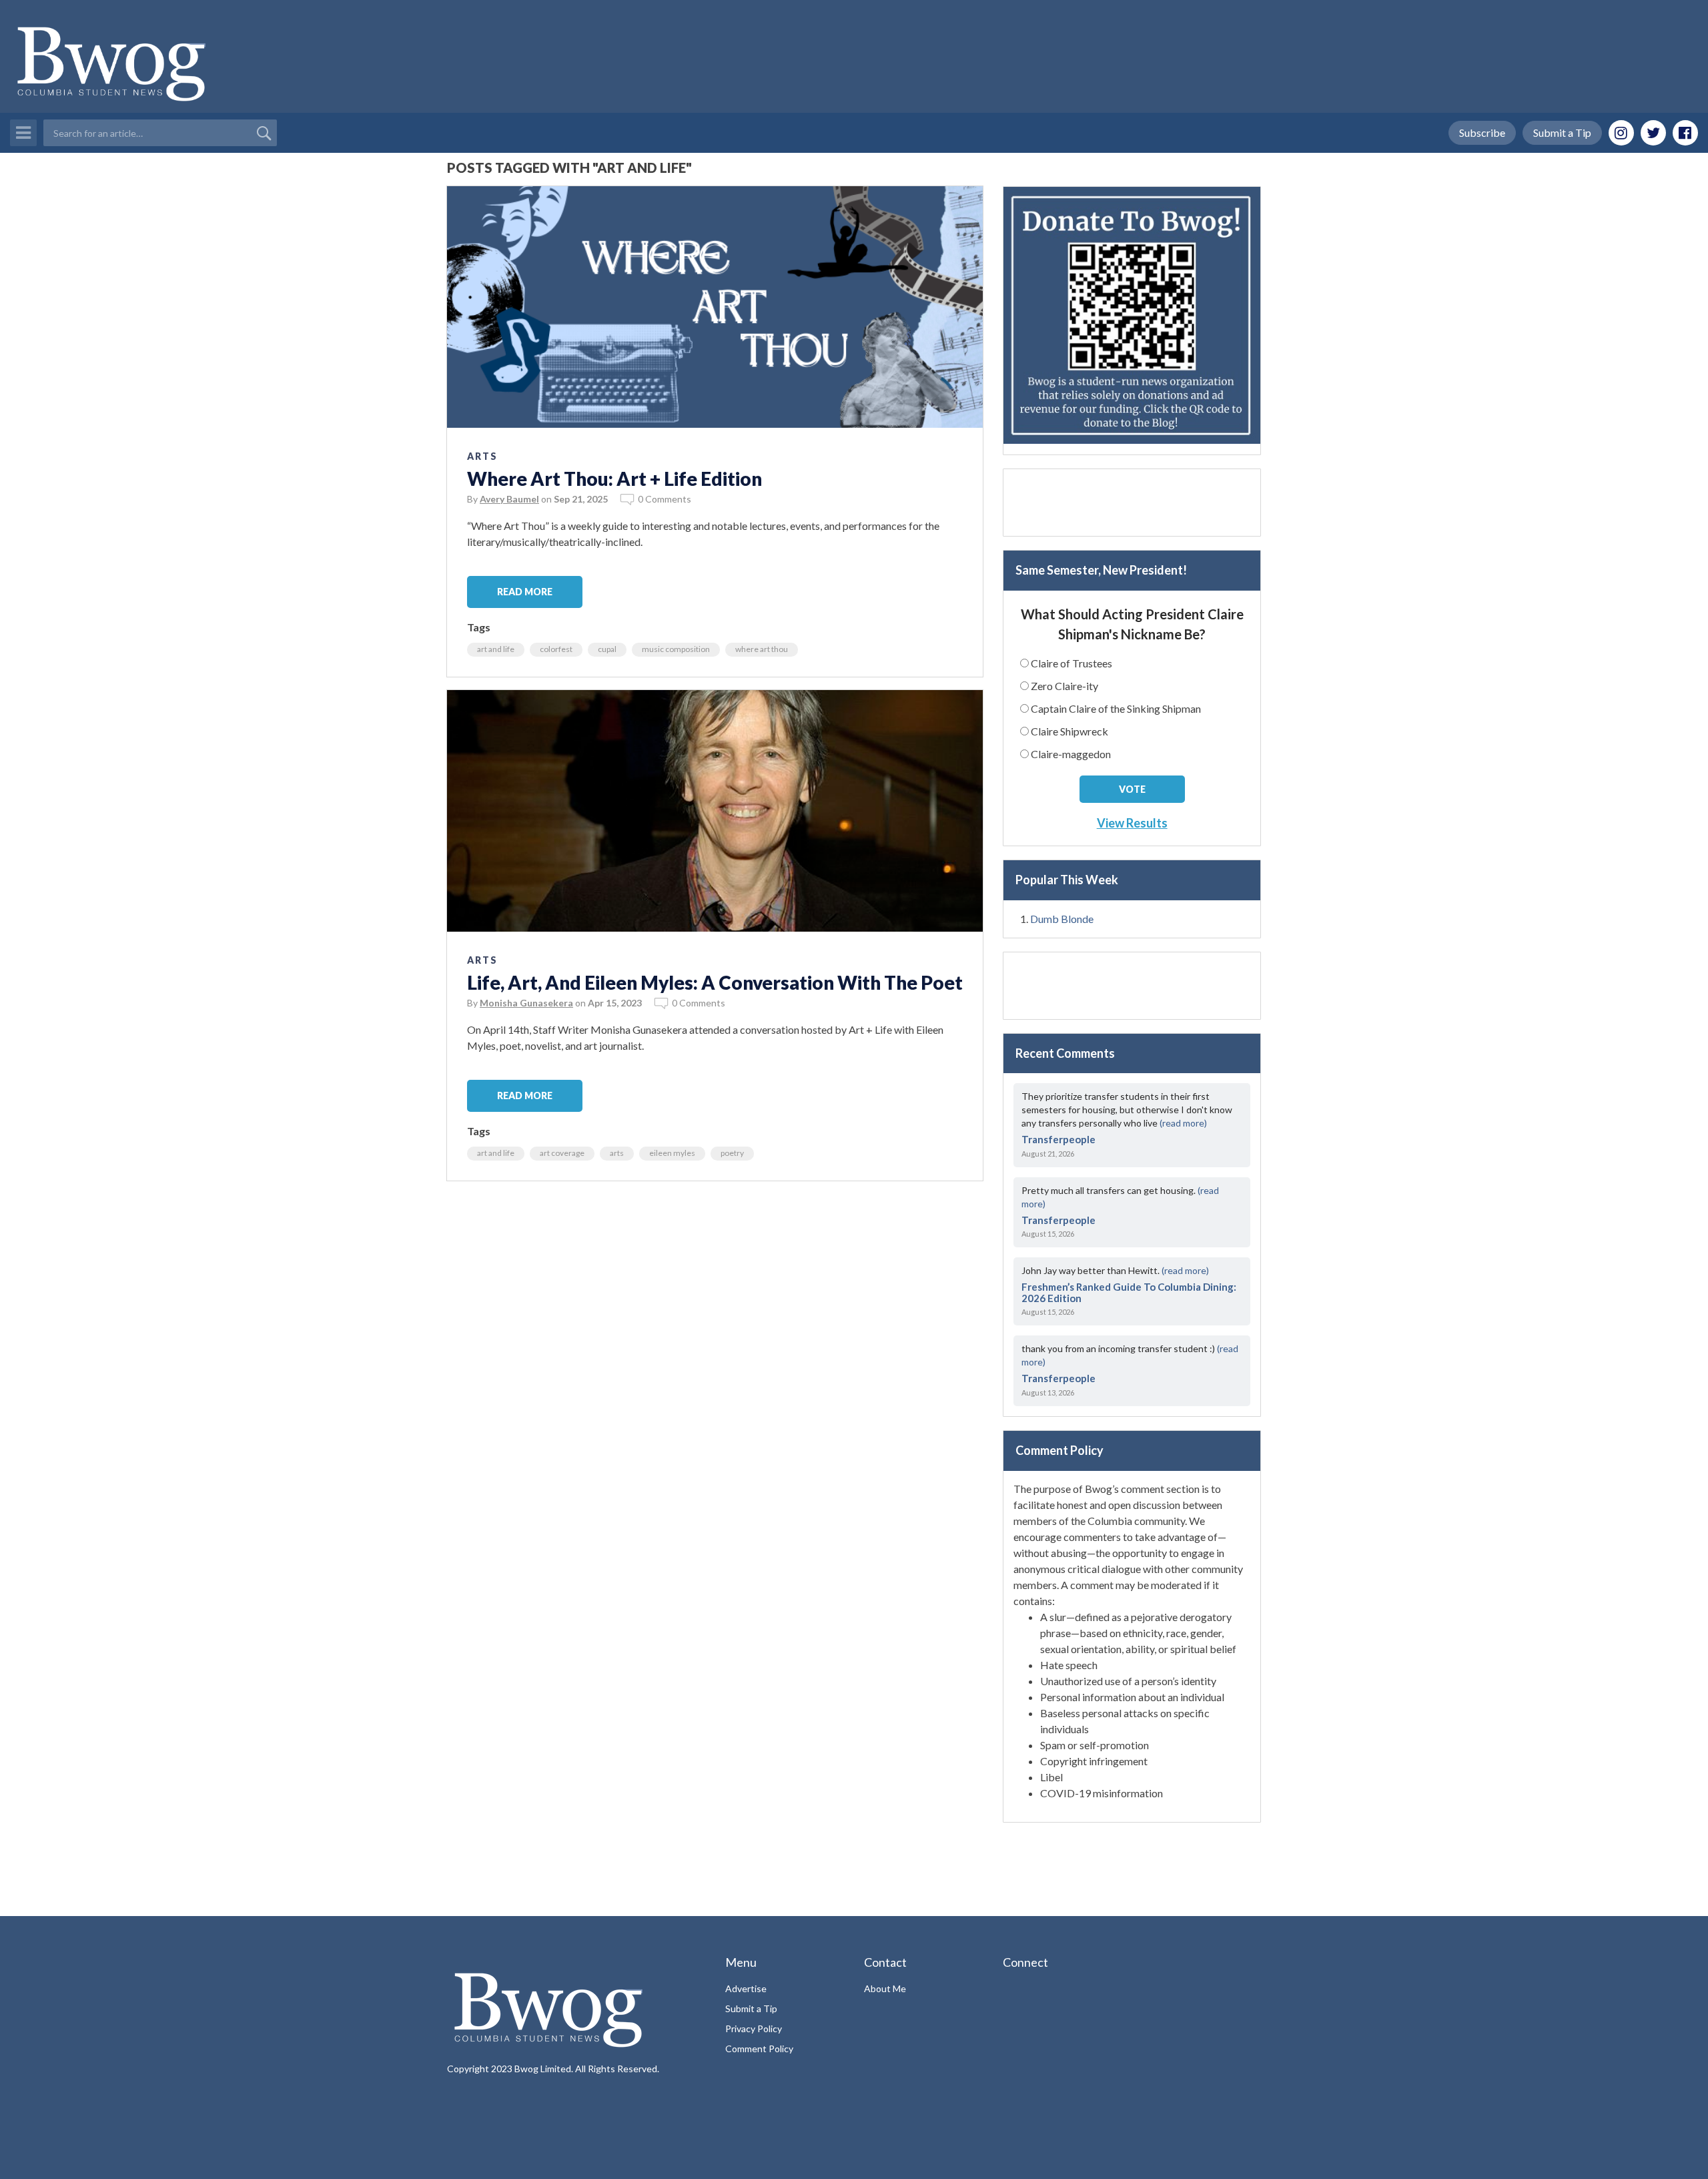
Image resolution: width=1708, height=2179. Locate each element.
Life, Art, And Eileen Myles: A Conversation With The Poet (715, 982)
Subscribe (1482, 132)
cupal (607, 649)
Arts (482, 456)
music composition (676, 649)
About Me (885, 1988)
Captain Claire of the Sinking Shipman (1116, 708)
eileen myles (672, 1153)
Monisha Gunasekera (526, 1003)
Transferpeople (1058, 1139)
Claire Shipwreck (1070, 731)
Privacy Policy (754, 2029)
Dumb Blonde (1062, 919)
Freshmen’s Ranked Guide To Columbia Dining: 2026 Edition (1129, 1292)
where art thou (762, 649)
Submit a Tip (1562, 132)
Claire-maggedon (1071, 754)
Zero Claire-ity (1064, 686)
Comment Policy (759, 2049)
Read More (525, 592)
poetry (732, 1153)
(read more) (1183, 1123)
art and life (496, 649)
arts (617, 1153)
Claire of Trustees (1072, 663)
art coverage (562, 1153)
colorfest (556, 649)
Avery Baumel (509, 499)
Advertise (746, 1988)
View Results (1132, 823)
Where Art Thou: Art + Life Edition (614, 479)
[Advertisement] (1132, 503)
